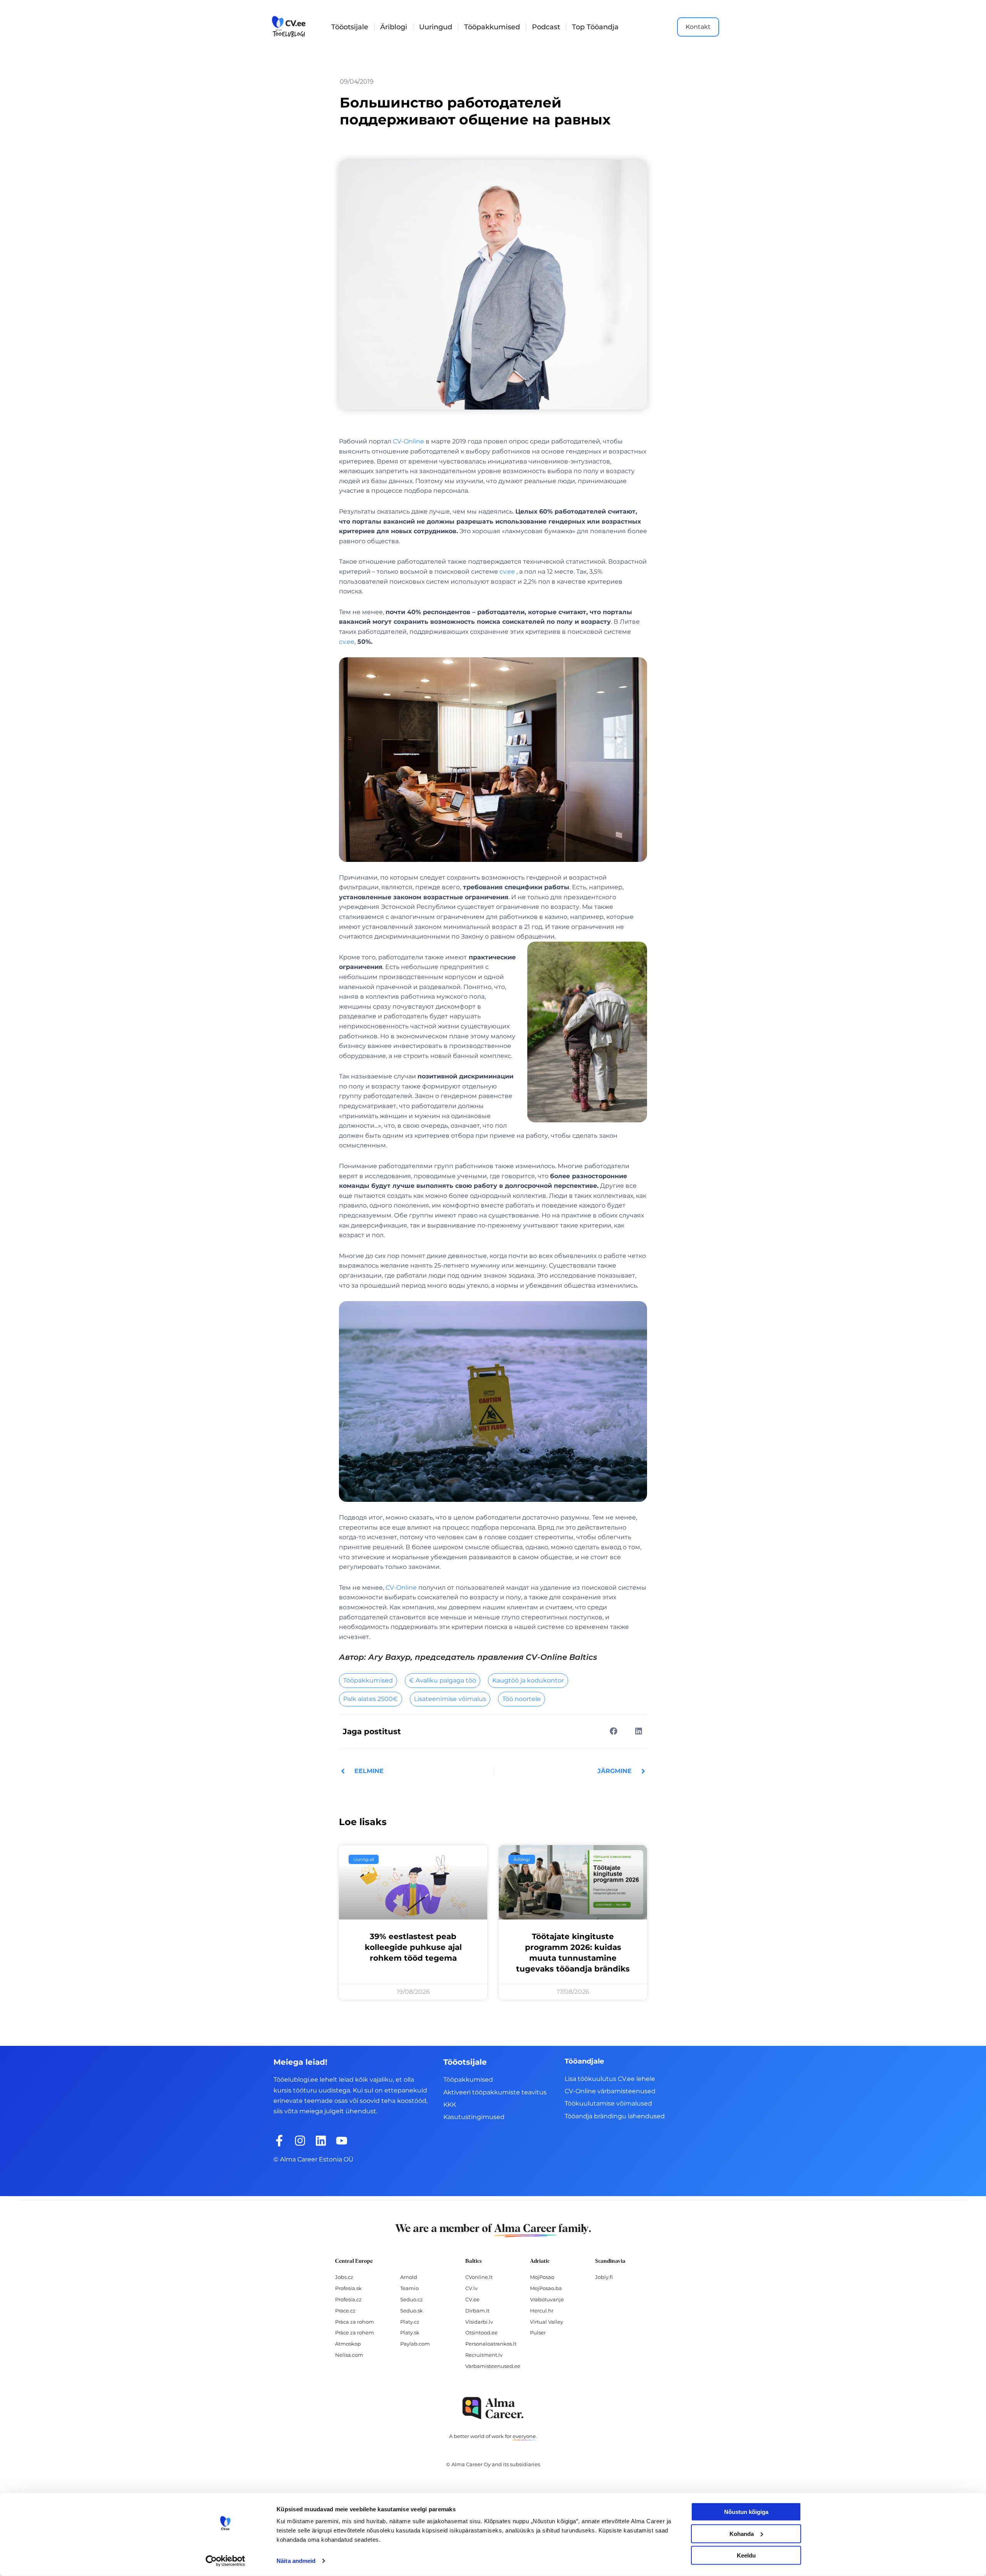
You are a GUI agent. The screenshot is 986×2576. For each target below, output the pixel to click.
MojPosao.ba (546, 2288)
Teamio (409, 2288)
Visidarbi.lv (479, 2322)
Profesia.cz (348, 2299)
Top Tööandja (595, 27)
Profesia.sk (348, 2288)
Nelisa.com (349, 2355)
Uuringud (436, 27)
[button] (613, 1731)
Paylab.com (415, 2344)
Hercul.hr (542, 2311)
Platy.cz (410, 2322)
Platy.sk (410, 2333)
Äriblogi (394, 27)
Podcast (546, 27)
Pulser (538, 2333)
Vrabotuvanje (547, 2299)
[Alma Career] (493, 2408)
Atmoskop (348, 2344)
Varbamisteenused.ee (493, 2366)
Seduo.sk (412, 2311)
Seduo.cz (412, 2299)
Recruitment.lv (484, 2355)
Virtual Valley (547, 2322)
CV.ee (472, 2299)
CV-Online (408, 441)
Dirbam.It (477, 2311)
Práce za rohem (355, 2333)
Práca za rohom (355, 2322)
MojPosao (542, 2277)
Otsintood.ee (481, 2333)
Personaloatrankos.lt (491, 2344)
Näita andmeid (296, 2561)
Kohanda (742, 2533)
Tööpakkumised (492, 27)
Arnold (409, 2277)
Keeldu (746, 2555)
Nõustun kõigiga (746, 2512)
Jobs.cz (344, 2277)
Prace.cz (345, 2311)
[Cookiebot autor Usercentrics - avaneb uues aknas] (226, 2561)
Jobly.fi (604, 2277)
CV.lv (471, 2288)
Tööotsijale (350, 27)
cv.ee (507, 572)
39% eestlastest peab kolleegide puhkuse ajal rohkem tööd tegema (413, 1947)
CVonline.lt (479, 2277)
